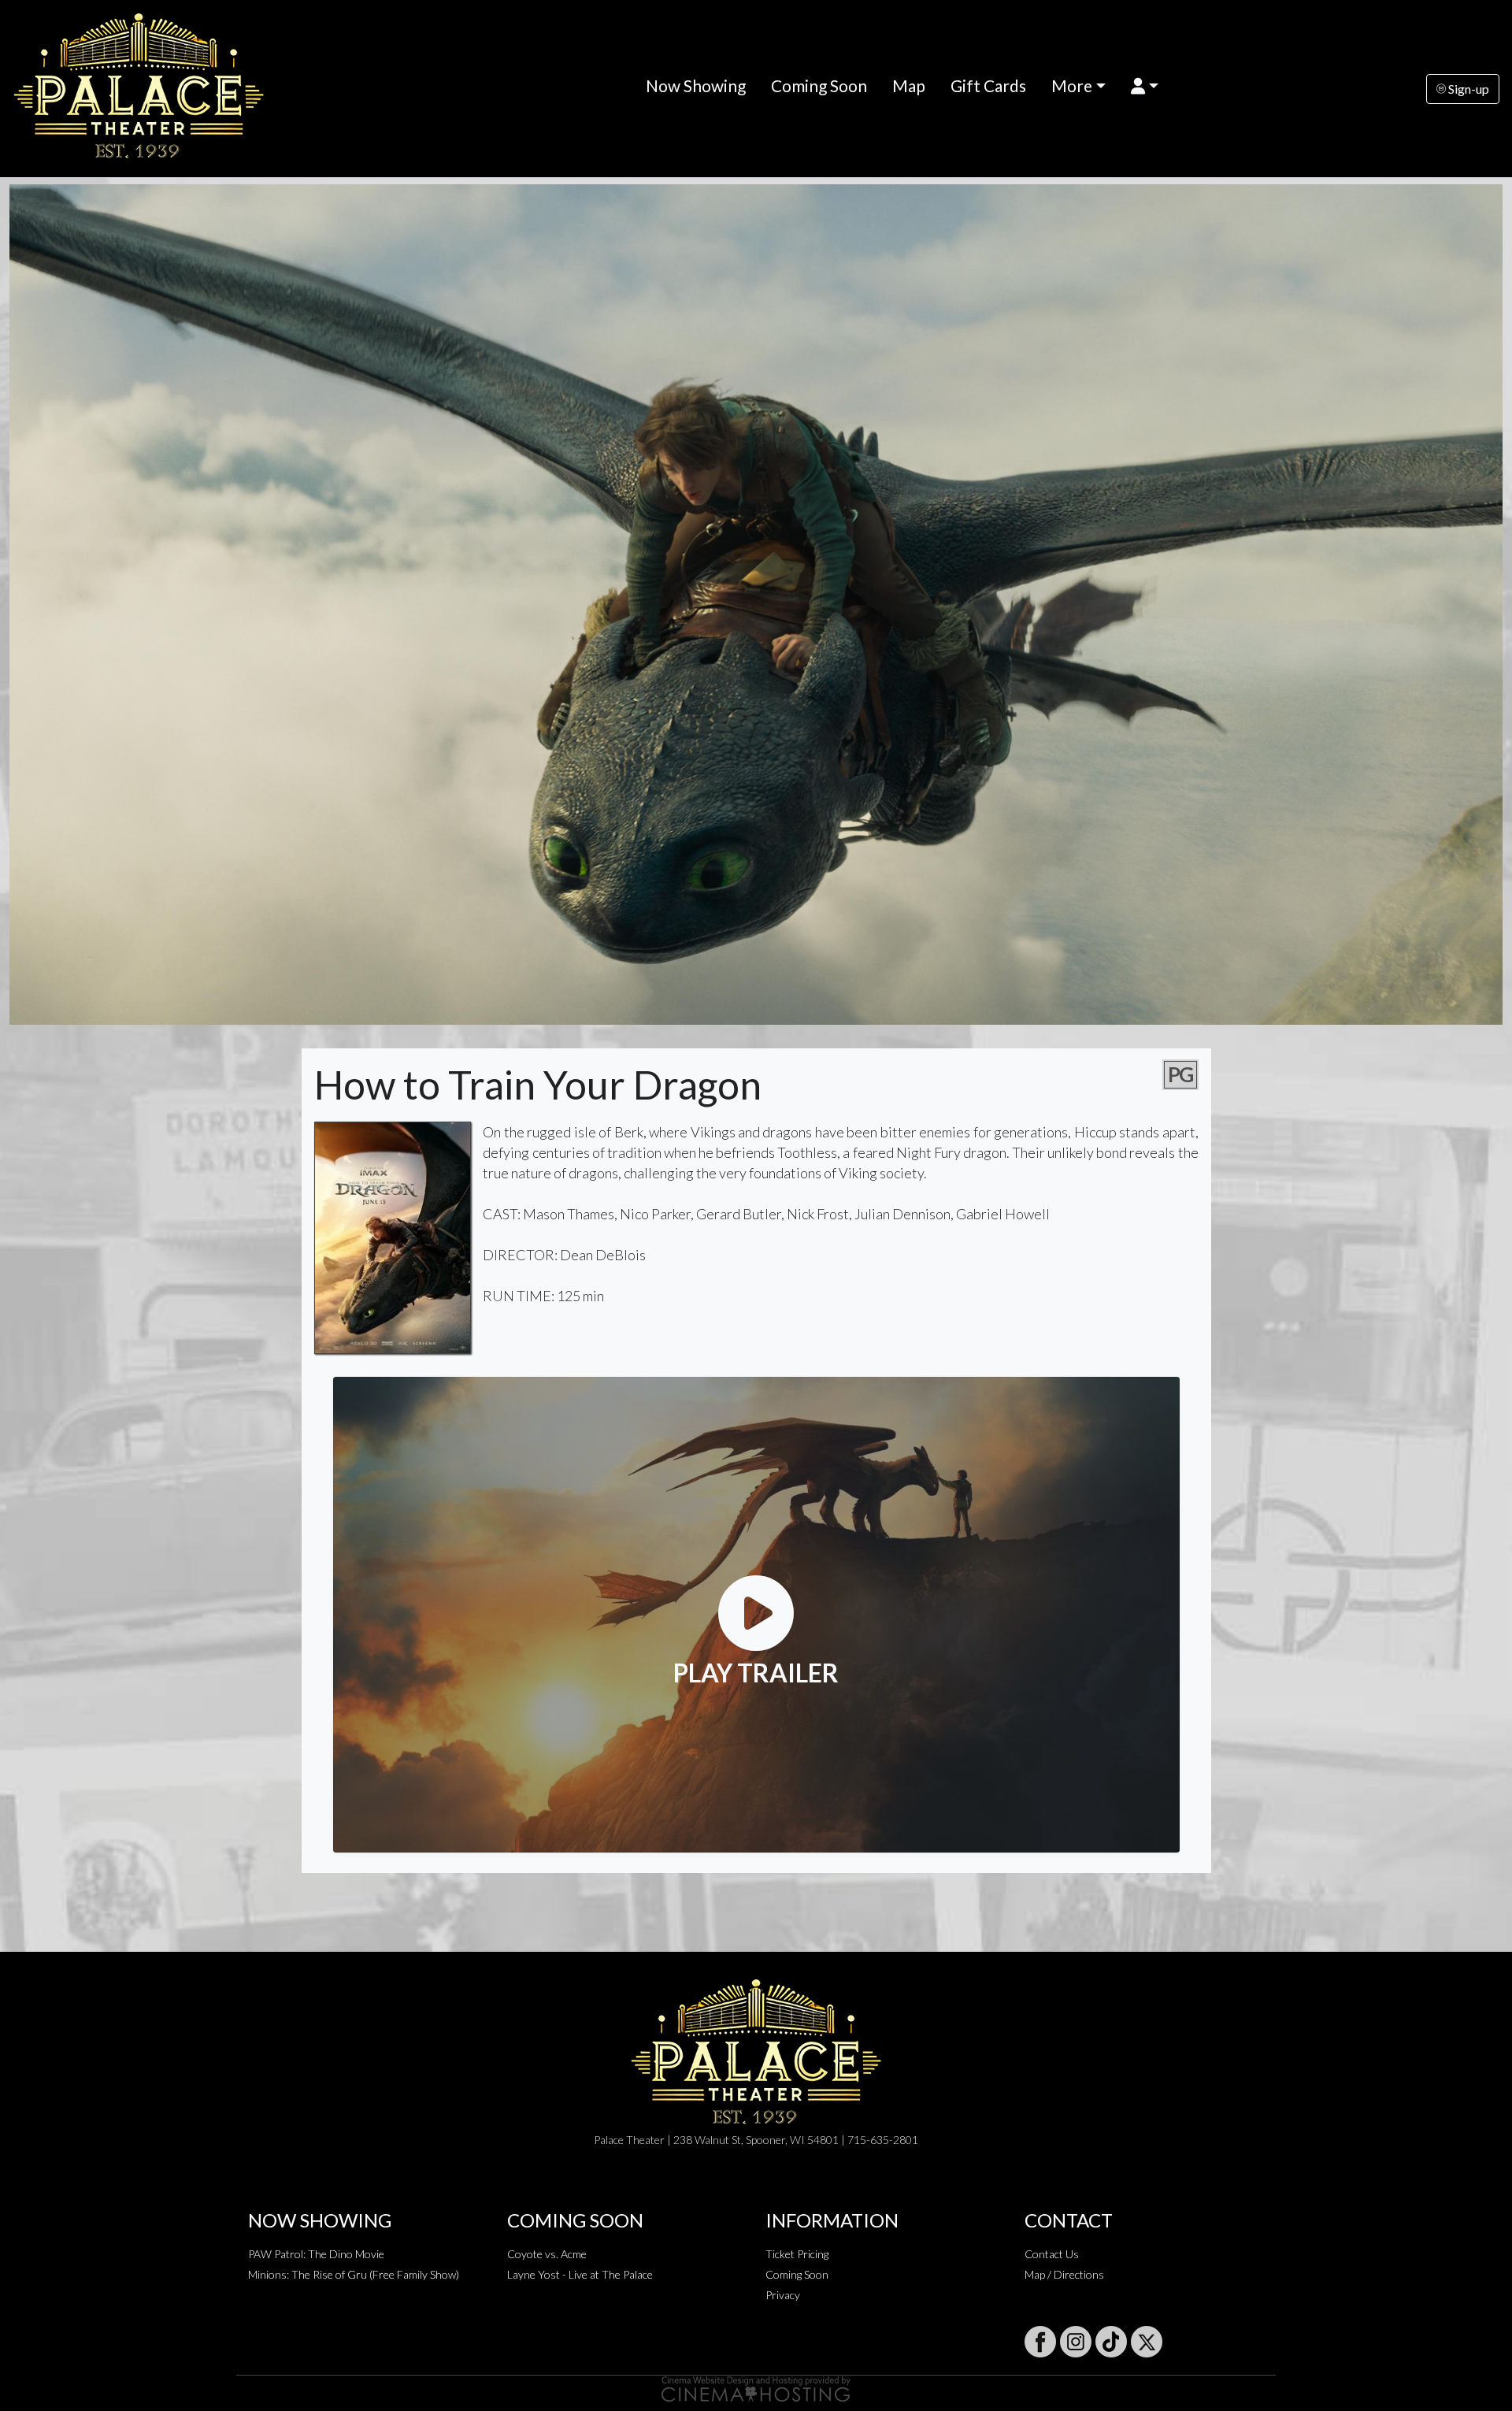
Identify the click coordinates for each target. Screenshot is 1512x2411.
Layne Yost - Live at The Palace (580, 2274)
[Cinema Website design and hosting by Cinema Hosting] (756, 2388)
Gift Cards (988, 85)
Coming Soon (819, 85)
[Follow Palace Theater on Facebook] (1040, 2342)
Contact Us (1052, 2254)
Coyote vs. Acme (547, 2254)
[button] (1145, 85)
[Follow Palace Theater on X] (1147, 2342)
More (1072, 85)
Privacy (783, 2295)
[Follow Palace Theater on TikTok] (1111, 2342)
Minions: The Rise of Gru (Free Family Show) (354, 2274)
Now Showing (696, 85)
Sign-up (1468, 89)
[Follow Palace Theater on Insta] (1076, 2342)
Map (909, 85)
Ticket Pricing (797, 2254)
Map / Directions (1064, 2274)
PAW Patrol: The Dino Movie (316, 2254)
